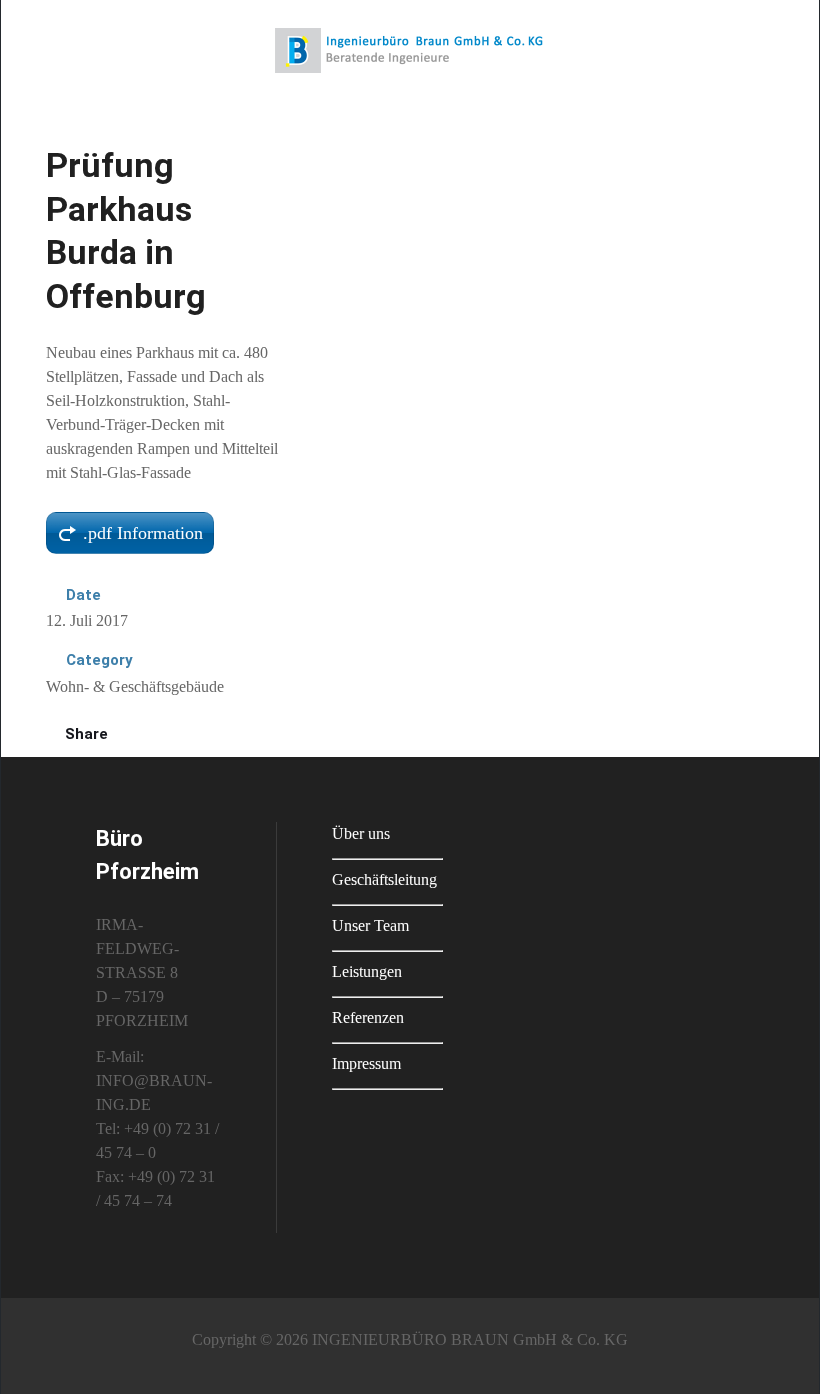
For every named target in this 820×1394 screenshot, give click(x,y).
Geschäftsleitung (384, 879)
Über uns (361, 833)
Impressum (366, 1063)
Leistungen (367, 971)
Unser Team (370, 925)
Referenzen (368, 1017)
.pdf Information (143, 533)
